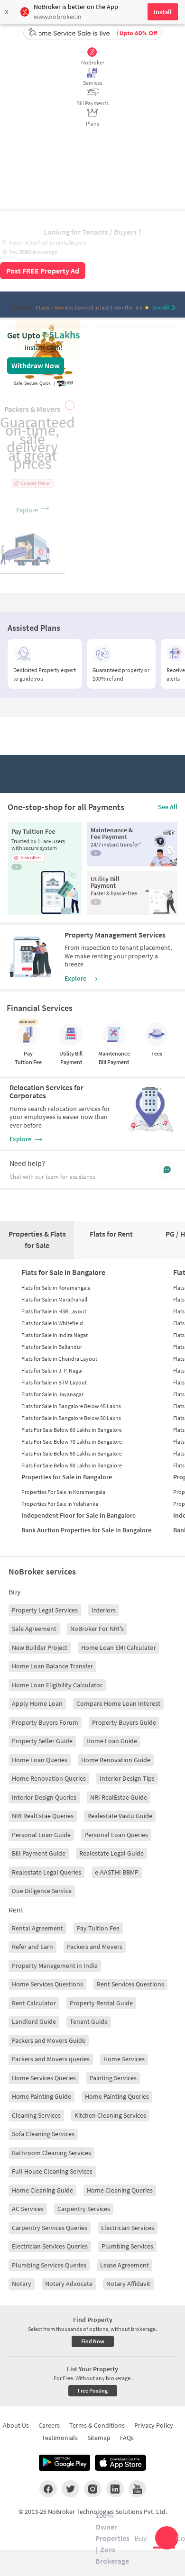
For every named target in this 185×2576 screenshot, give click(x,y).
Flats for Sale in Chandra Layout (59, 1359)
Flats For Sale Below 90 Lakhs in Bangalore (72, 1465)
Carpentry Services (84, 2209)
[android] (65, 2463)
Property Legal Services (45, 1610)
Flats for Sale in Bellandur (52, 1347)
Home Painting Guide (42, 2096)
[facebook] (48, 2489)
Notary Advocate (69, 2284)
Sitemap (99, 2438)
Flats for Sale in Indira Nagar (55, 1335)
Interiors (104, 1610)
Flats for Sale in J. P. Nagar (52, 1370)
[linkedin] (115, 2489)
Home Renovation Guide (116, 1760)
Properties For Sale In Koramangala (63, 1492)
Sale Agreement (34, 1629)
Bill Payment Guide (39, 1853)
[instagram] (93, 2489)
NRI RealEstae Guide (119, 1797)
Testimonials (60, 2438)
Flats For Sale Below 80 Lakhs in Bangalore (72, 1453)
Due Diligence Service (42, 1891)
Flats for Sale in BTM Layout (54, 1382)
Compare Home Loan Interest (118, 1703)
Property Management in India (55, 1966)
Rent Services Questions (130, 1984)
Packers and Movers (95, 1947)
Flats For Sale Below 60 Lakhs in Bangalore (72, 1430)
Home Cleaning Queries (120, 2190)
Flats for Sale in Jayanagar (52, 1394)
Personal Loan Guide (41, 1835)
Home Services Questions (47, 1984)
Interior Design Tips (127, 1778)
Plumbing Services (127, 2246)
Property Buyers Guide (124, 1722)
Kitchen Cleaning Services (110, 2115)
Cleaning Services (36, 2115)
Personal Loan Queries (116, 1835)
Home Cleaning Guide (42, 2190)
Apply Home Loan (37, 1703)
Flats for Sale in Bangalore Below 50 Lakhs (71, 1418)
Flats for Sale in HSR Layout (54, 1311)
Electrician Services (128, 2228)
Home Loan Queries (40, 1760)
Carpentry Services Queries (50, 2228)
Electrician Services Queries (50, 2246)
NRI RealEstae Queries (43, 1816)
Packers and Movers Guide (49, 2040)
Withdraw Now (36, 365)
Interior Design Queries (44, 1797)
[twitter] (70, 2489)
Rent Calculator (34, 2003)
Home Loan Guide (112, 1741)
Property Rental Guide (101, 2003)
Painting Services (113, 2078)
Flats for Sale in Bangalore (63, 1272)
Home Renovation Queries (49, 1778)
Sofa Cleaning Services (43, 2134)
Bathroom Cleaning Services (51, 2153)
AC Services (28, 2209)
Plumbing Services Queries (49, 2265)
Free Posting (93, 2390)
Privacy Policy (154, 2425)
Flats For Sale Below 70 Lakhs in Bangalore (72, 1442)
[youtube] (137, 2489)
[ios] (120, 2463)
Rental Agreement (37, 1928)
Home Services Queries (44, 2078)
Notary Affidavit (128, 2284)
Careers (49, 2425)
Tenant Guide (89, 2021)
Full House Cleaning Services (52, 2171)
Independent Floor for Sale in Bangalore (79, 1515)
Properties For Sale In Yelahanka (60, 1504)
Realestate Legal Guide (111, 1853)
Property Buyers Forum (45, 1722)
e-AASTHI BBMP (117, 1872)
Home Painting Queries (117, 2096)
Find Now (93, 2341)
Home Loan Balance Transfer (52, 1666)
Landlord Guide (34, 2021)
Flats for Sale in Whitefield (52, 1323)
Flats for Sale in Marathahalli (55, 1299)
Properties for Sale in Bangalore (67, 1477)
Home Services (124, 2059)
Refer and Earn (32, 1947)
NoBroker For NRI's (97, 1629)
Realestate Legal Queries (46, 1872)
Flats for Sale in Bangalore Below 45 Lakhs (71, 1406)
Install (163, 12)
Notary (22, 2284)
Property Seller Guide (42, 1741)
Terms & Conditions (97, 2425)
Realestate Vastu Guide (120, 1816)
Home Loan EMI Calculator (119, 1648)
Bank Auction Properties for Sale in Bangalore (86, 1530)
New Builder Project (40, 1648)
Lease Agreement (125, 2265)
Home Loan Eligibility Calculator (57, 1685)
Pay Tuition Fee (98, 1928)
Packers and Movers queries (51, 2059)
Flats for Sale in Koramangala (56, 1288)
